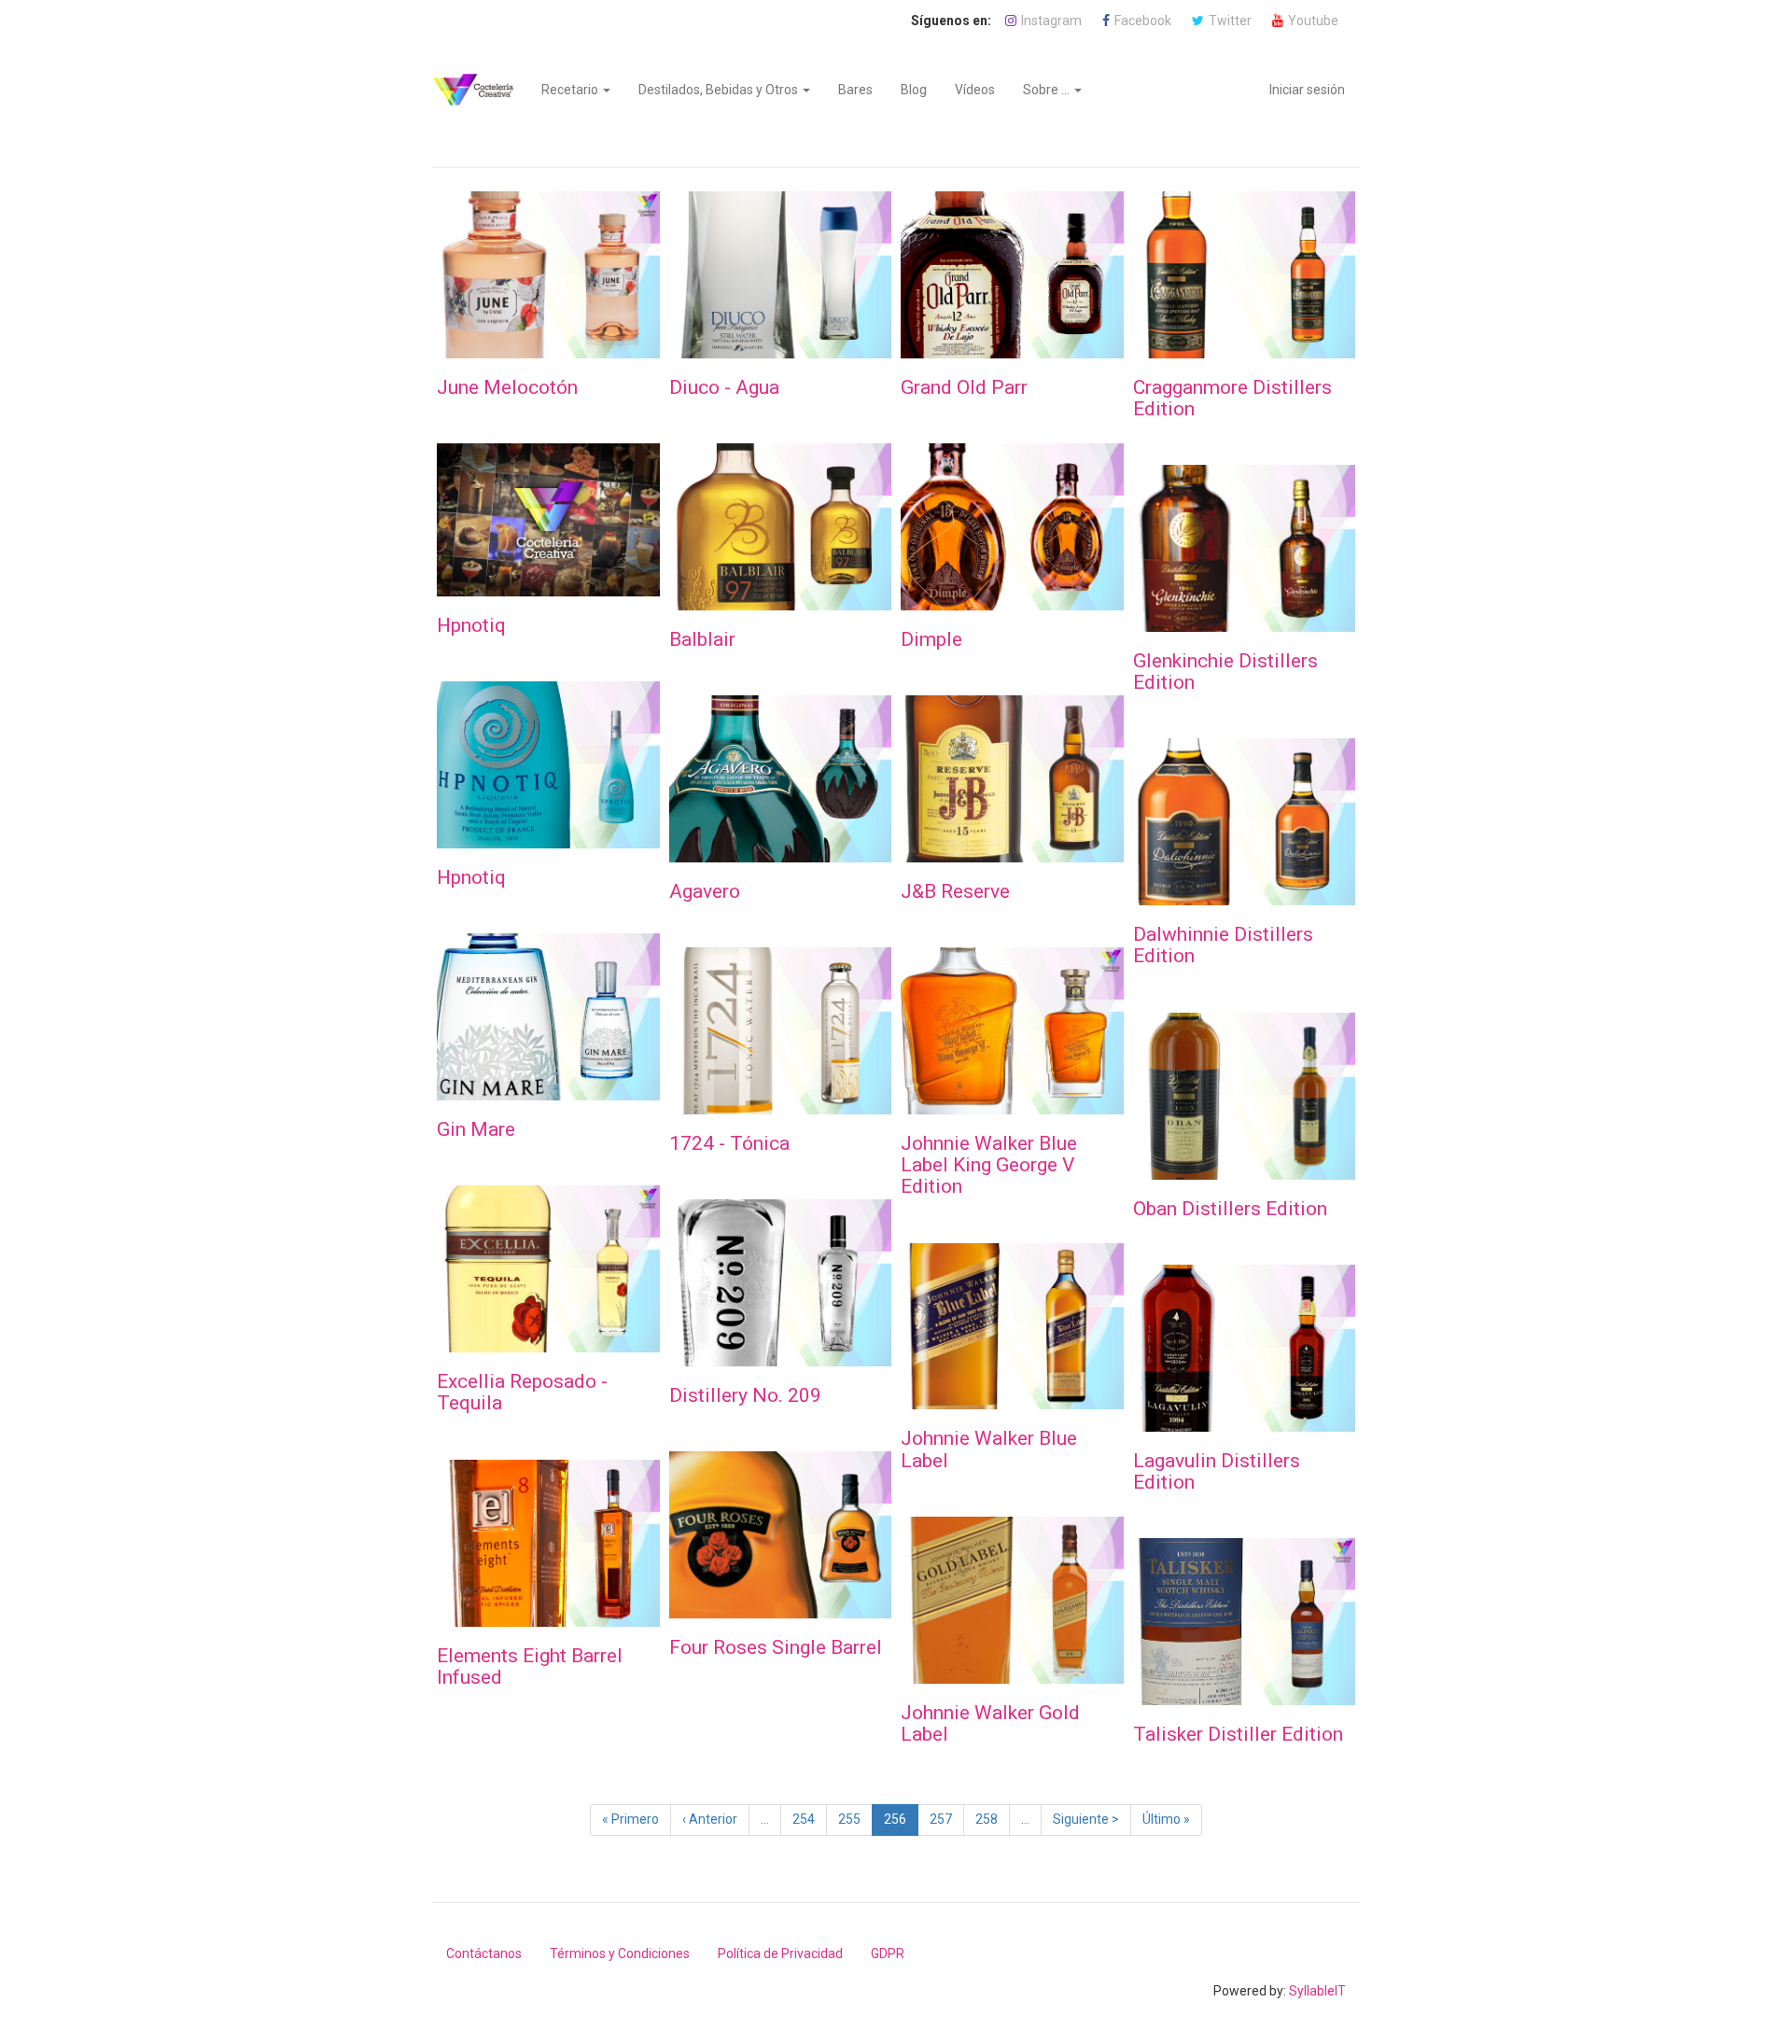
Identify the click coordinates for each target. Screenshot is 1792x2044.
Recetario (571, 90)
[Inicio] (480, 90)
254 (808, 1819)
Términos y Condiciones (620, 1953)
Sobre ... (1048, 90)
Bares (855, 90)
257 (945, 1819)
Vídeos (975, 90)
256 (901, 1824)
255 (854, 1819)
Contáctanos (484, 1953)
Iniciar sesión (1307, 90)
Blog (914, 90)
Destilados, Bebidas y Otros (720, 90)
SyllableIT (1317, 1991)
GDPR (888, 1953)
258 (991, 1819)
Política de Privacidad (780, 1953)
